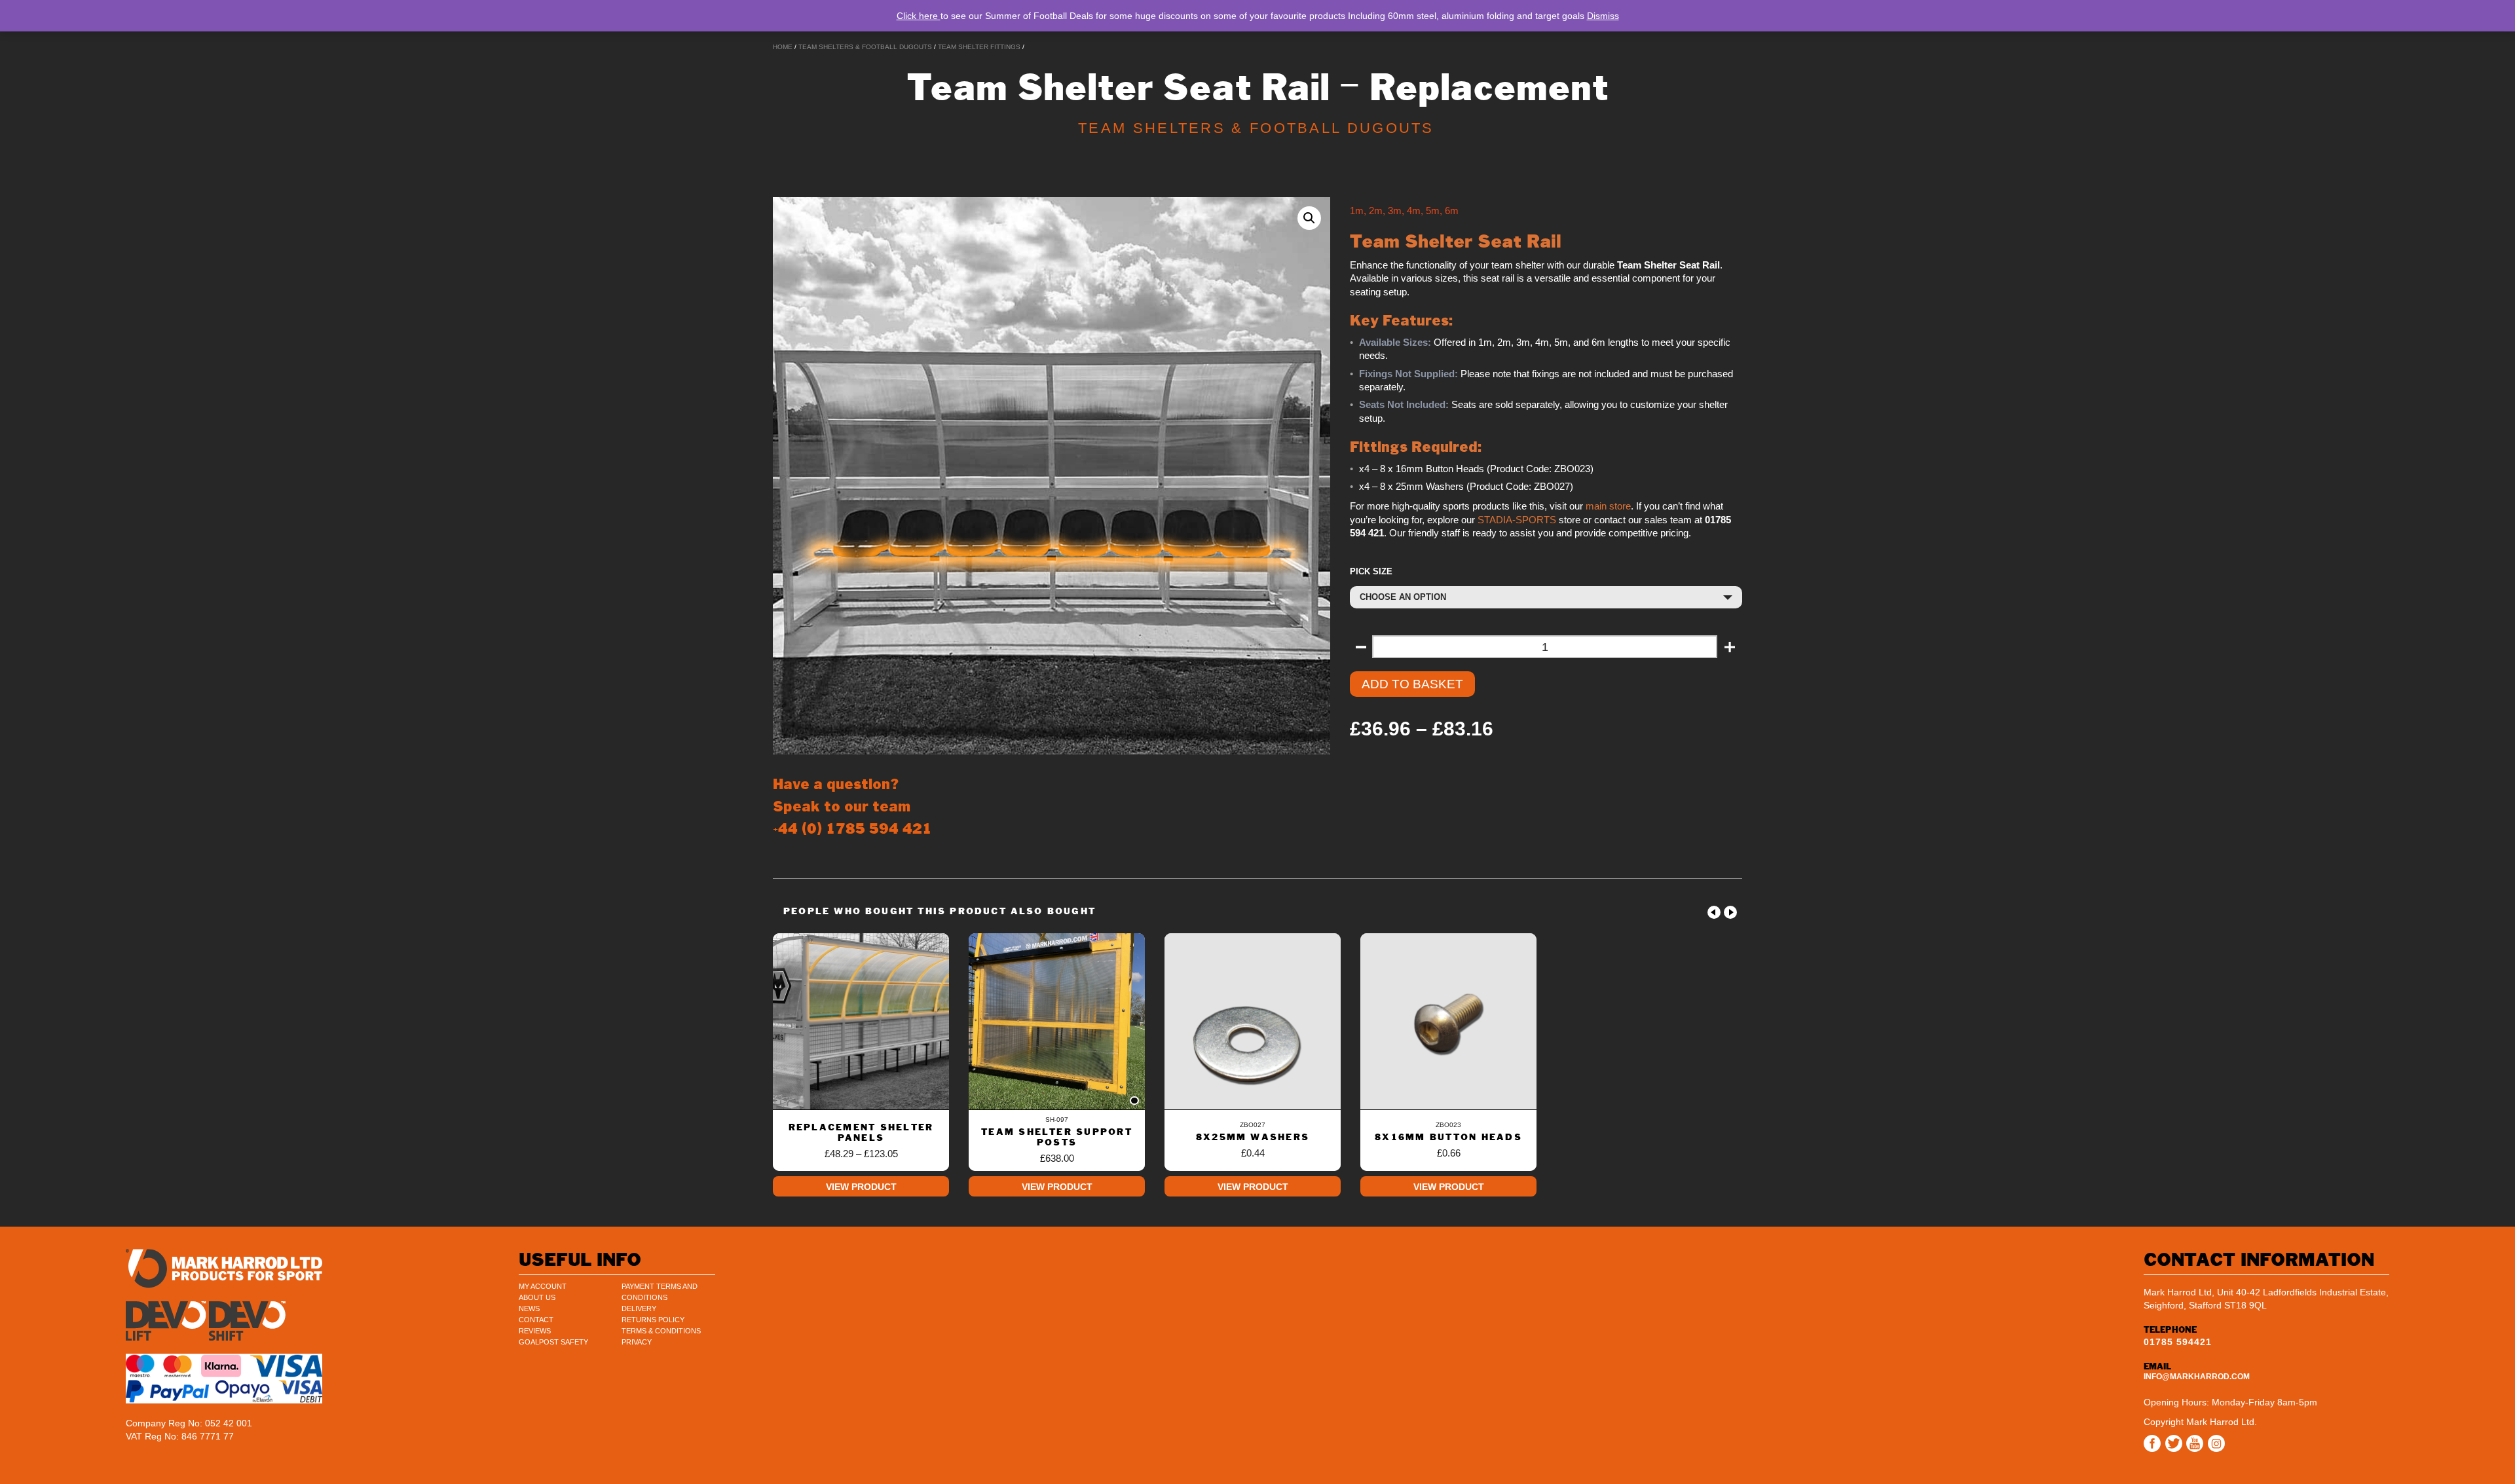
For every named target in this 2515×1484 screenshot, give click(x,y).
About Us (537, 1297)
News (529, 1308)
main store (1608, 506)
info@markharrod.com (2197, 1377)
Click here (919, 16)
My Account (543, 1286)
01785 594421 (2178, 1342)
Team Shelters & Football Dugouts (865, 47)
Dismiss (1603, 16)
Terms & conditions (661, 1331)
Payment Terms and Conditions (660, 1292)
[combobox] (1546, 597)
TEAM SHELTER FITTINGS (979, 47)
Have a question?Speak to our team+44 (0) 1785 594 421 (852, 807)
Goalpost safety (553, 1342)
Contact (536, 1320)
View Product (861, 1187)
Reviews (535, 1331)
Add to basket (1412, 684)
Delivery (639, 1308)
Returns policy (653, 1320)
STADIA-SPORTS (1517, 520)
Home (783, 47)
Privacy (637, 1342)
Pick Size (1371, 571)
